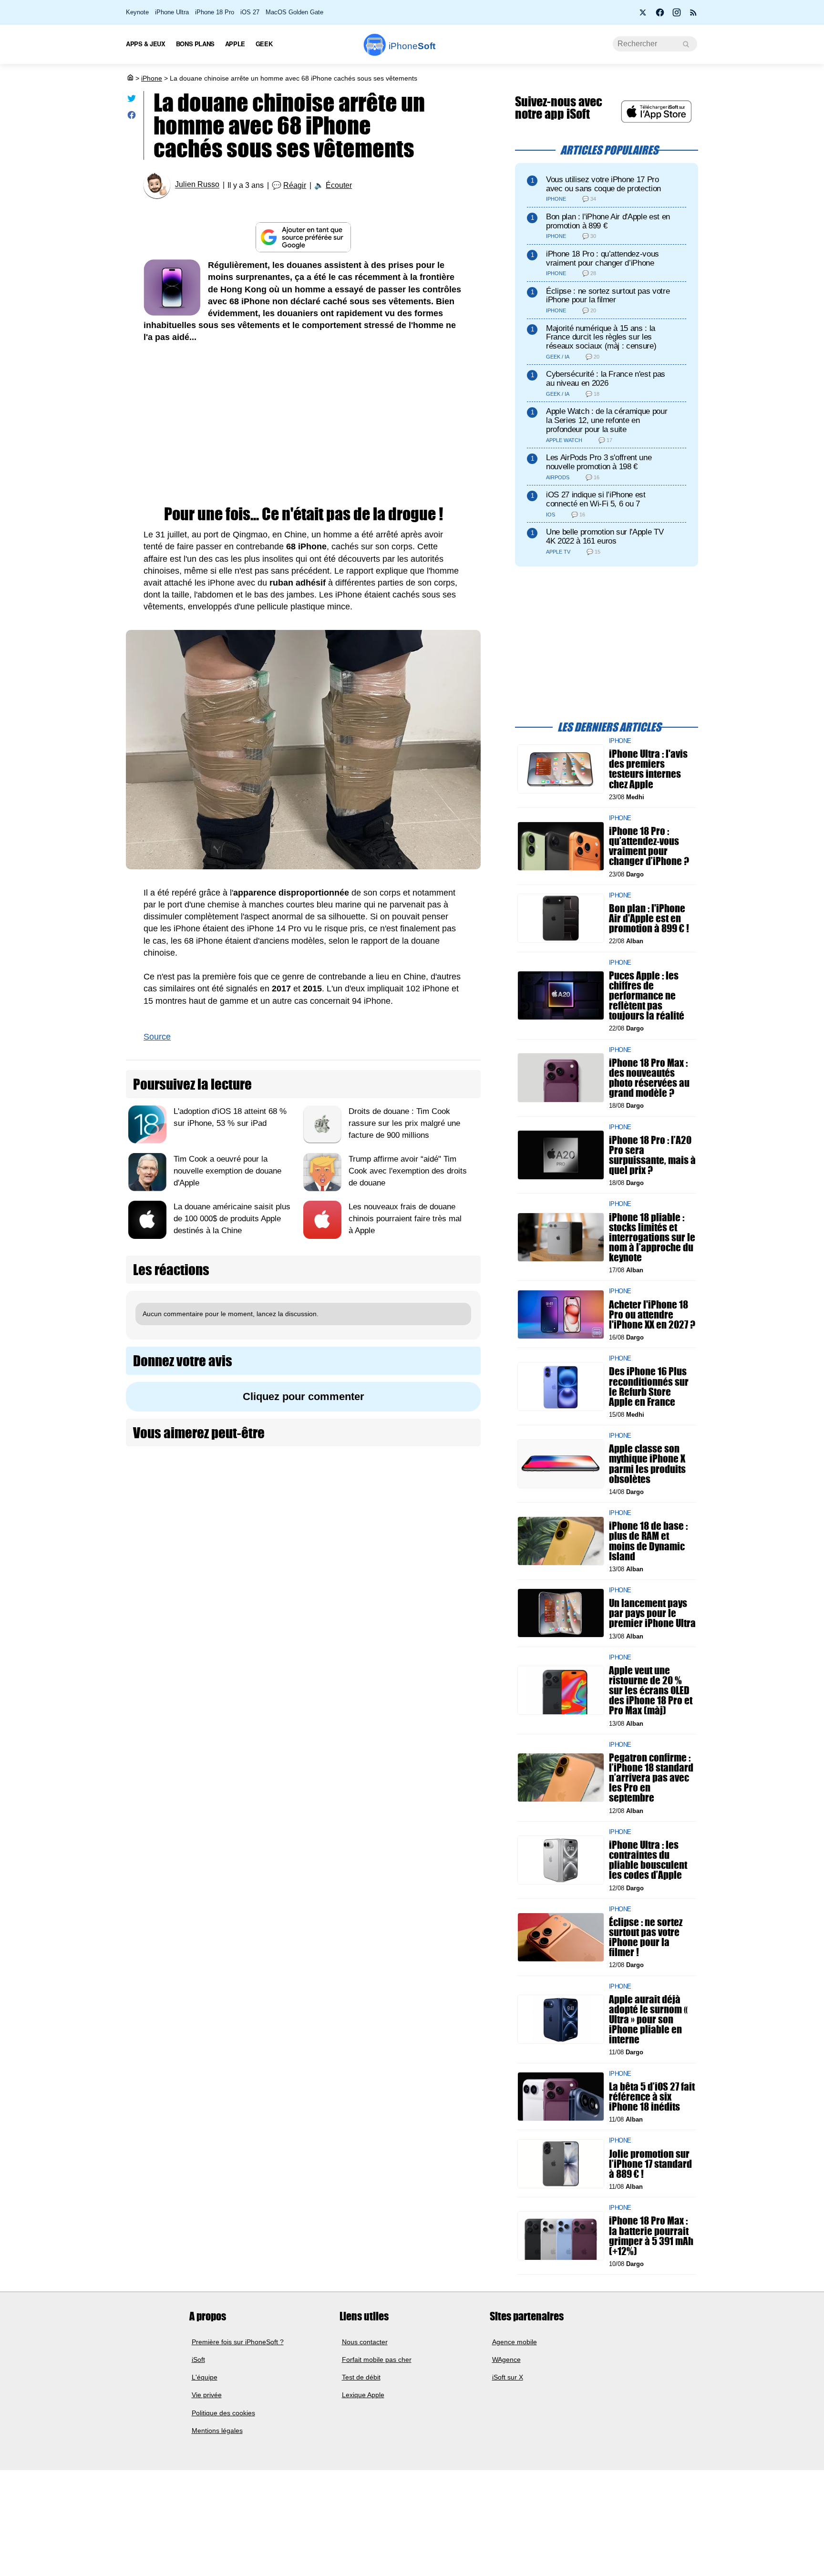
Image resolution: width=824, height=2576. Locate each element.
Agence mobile (515, 2341)
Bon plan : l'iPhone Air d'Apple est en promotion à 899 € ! (649, 918)
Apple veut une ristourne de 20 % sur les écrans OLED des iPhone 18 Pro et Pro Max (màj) (651, 1690)
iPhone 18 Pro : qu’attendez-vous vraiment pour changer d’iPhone (603, 258)
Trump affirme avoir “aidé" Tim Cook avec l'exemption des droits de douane (408, 1171)
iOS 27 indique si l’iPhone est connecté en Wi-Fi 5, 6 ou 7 (596, 499)
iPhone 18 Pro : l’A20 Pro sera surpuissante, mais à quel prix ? (652, 1155)
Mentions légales (217, 2431)
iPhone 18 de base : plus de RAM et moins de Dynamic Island (648, 1541)
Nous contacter (365, 2341)
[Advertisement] (303, 425)
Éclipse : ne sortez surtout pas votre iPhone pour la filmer (608, 296)
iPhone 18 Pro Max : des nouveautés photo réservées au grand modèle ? (649, 1077)
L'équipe (205, 2377)
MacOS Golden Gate (294, 12)
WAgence (506, 2360)
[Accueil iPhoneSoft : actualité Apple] (130, 78)
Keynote (137, 12)
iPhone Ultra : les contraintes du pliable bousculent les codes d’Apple (648, 1860)
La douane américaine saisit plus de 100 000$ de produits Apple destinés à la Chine (232, 1219)
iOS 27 (250, 12)
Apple (235, 44)
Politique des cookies (223, 2412)
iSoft (198, 2360)
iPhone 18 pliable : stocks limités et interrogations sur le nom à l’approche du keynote (652, 1237)
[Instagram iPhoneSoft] (677, 15)
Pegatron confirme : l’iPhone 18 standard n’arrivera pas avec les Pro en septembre (651, 1778)
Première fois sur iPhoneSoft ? (238, 2341)
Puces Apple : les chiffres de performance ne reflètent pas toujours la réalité (647, 995)
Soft (412, 46)
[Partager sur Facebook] (132, 117)
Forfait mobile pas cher (377, 2360)
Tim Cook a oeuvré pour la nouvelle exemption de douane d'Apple (227, 1171)
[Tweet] (132, 100)
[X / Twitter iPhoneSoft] (643, 15)
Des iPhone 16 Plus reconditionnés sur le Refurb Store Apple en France (649, 1386)
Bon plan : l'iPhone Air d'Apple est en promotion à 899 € (608, 221)
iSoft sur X (508, 2377)
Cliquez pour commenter (304, 1396)
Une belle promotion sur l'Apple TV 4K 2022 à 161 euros (605, 536)
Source (157, 1037)
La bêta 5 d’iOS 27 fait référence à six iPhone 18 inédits (652, 2096)
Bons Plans (195, 44)
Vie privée (207, 2395)
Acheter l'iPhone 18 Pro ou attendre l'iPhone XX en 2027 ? (652, 1314)
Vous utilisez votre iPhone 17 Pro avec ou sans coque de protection (603, 184)
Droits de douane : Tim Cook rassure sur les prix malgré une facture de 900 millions (404, 1123)
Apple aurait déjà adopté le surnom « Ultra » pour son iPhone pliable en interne (648, 2019)
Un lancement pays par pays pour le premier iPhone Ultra (652, 1613)
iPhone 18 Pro (215, 12)
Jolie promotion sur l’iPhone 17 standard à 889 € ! (650, 2163)
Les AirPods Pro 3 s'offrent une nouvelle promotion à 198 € (599, 462)
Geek (264, 44)
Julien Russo (197, 185)
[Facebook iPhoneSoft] (660, 15)
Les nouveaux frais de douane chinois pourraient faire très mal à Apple (405, 1219)
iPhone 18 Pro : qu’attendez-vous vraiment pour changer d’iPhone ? (649, 846)
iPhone (152, 78)
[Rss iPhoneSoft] (693, 15)
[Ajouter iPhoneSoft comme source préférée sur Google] (303, 237)
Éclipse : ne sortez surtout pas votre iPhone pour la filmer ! (646, 1937)
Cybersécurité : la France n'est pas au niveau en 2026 (606, 379)
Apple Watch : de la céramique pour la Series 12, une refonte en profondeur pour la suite (607, 420)
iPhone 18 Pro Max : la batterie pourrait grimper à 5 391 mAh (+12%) (651, 2236)
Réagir (295, 185)
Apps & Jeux (146, 44)
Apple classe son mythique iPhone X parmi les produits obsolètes (647, 1464)
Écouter (339, 185)
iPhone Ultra (172, 12)
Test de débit (361, 2377)
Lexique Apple (363, 2395)
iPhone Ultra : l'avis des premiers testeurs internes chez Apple (648, 769)
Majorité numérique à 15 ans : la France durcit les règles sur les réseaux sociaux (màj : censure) (601, 337)
